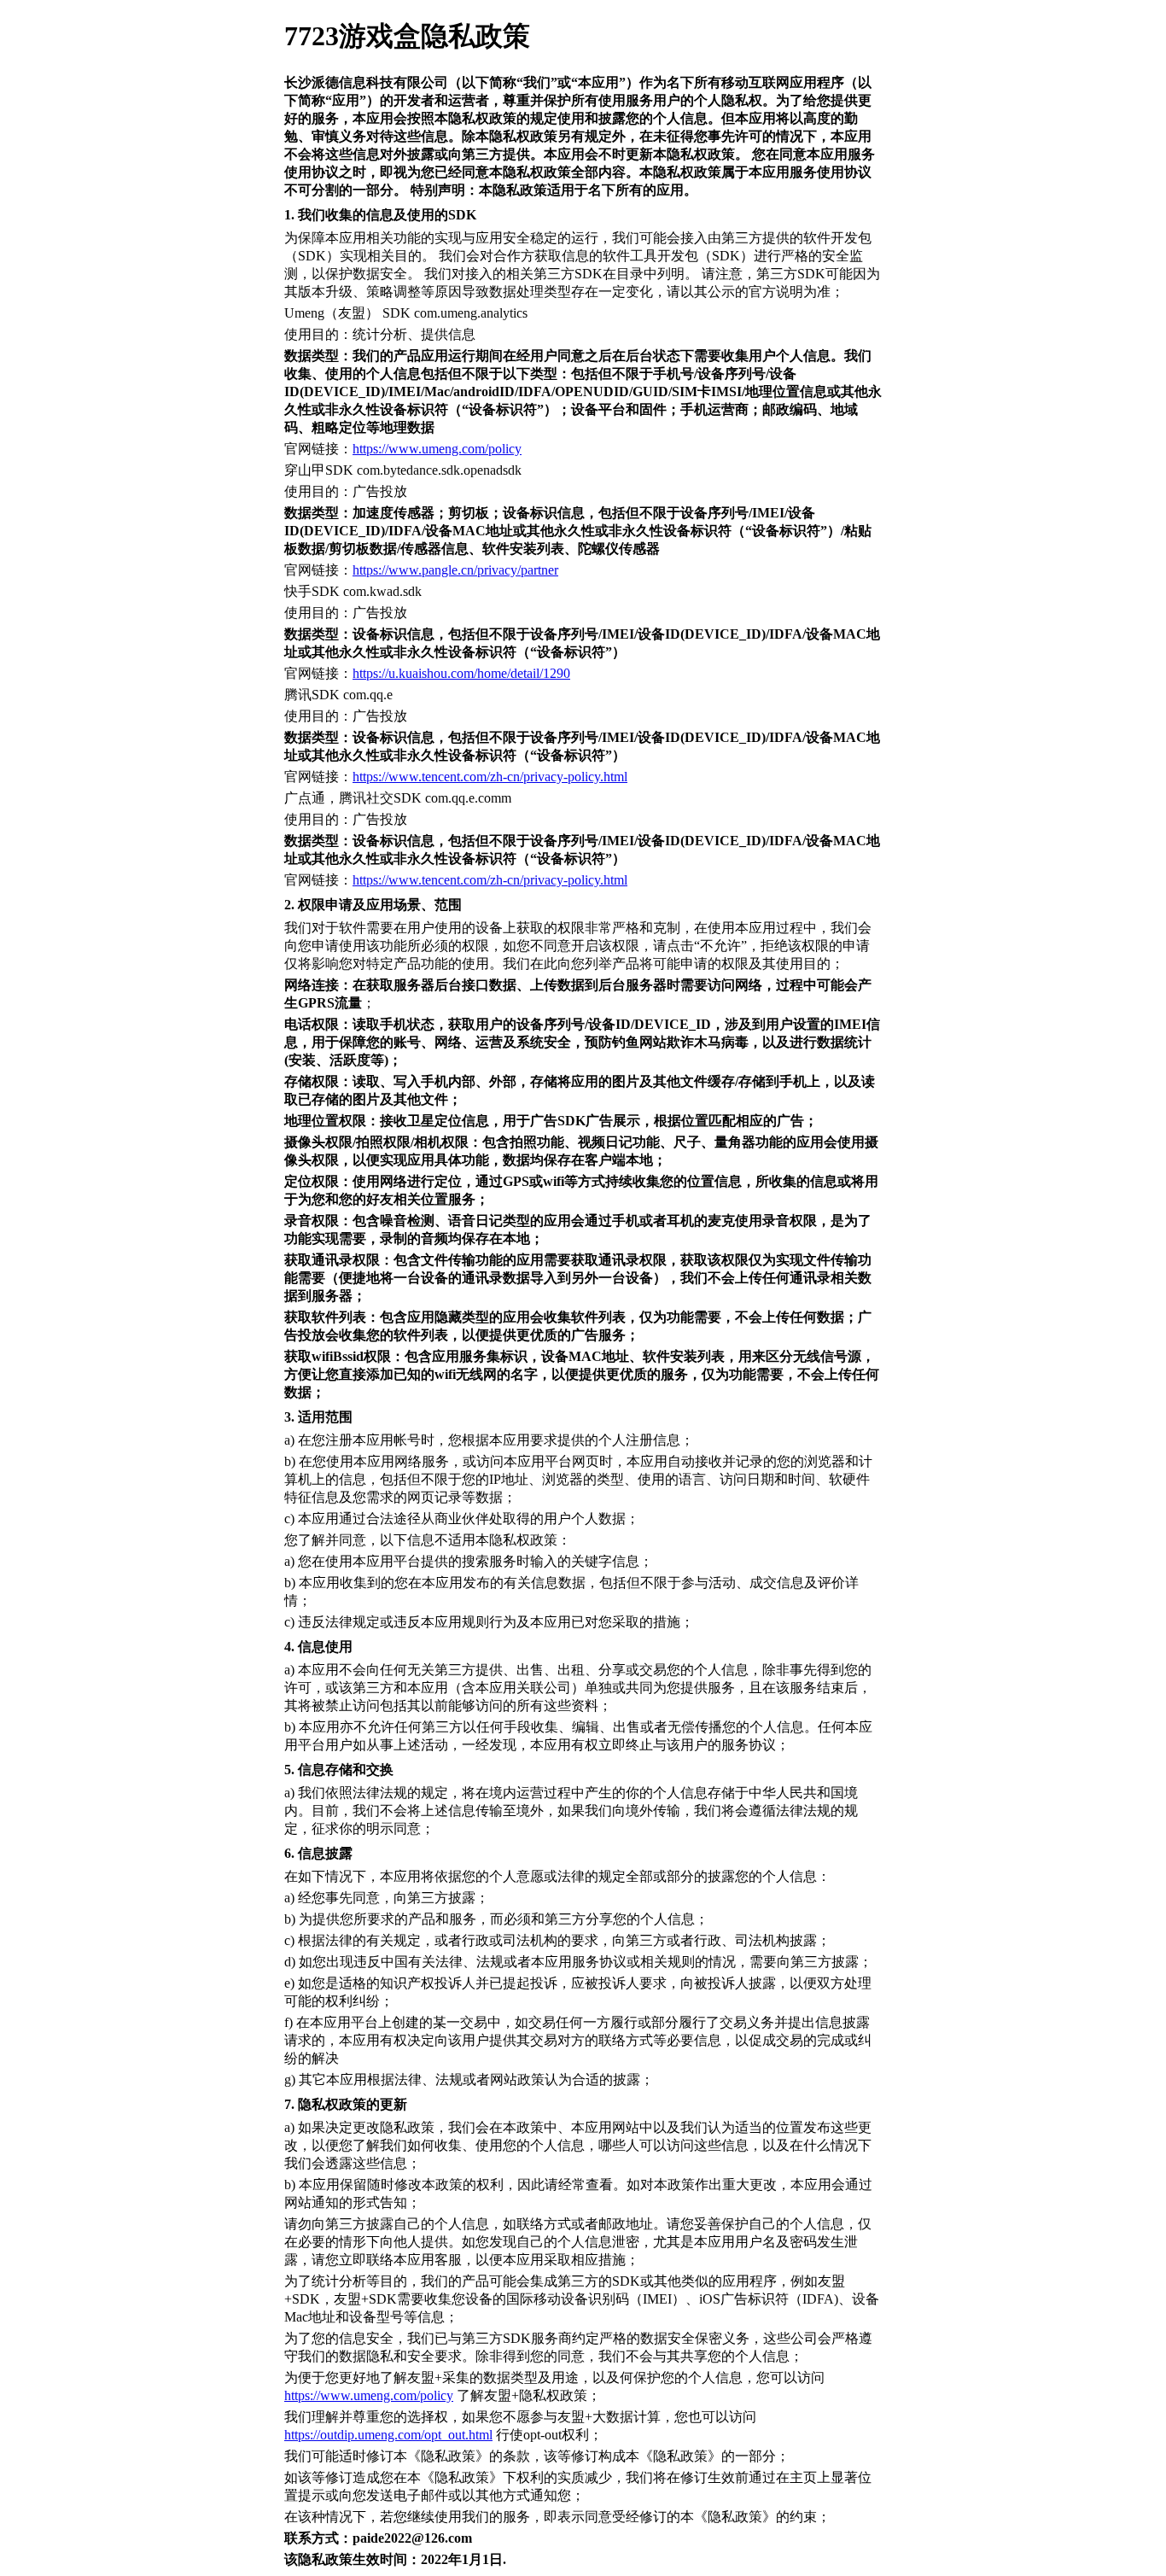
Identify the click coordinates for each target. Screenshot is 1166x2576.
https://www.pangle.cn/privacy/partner (455, 570)
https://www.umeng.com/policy (437, 449)
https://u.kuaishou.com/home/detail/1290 (461, 673)
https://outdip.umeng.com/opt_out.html (388, 2435)
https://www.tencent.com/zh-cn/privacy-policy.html (490, 777)
